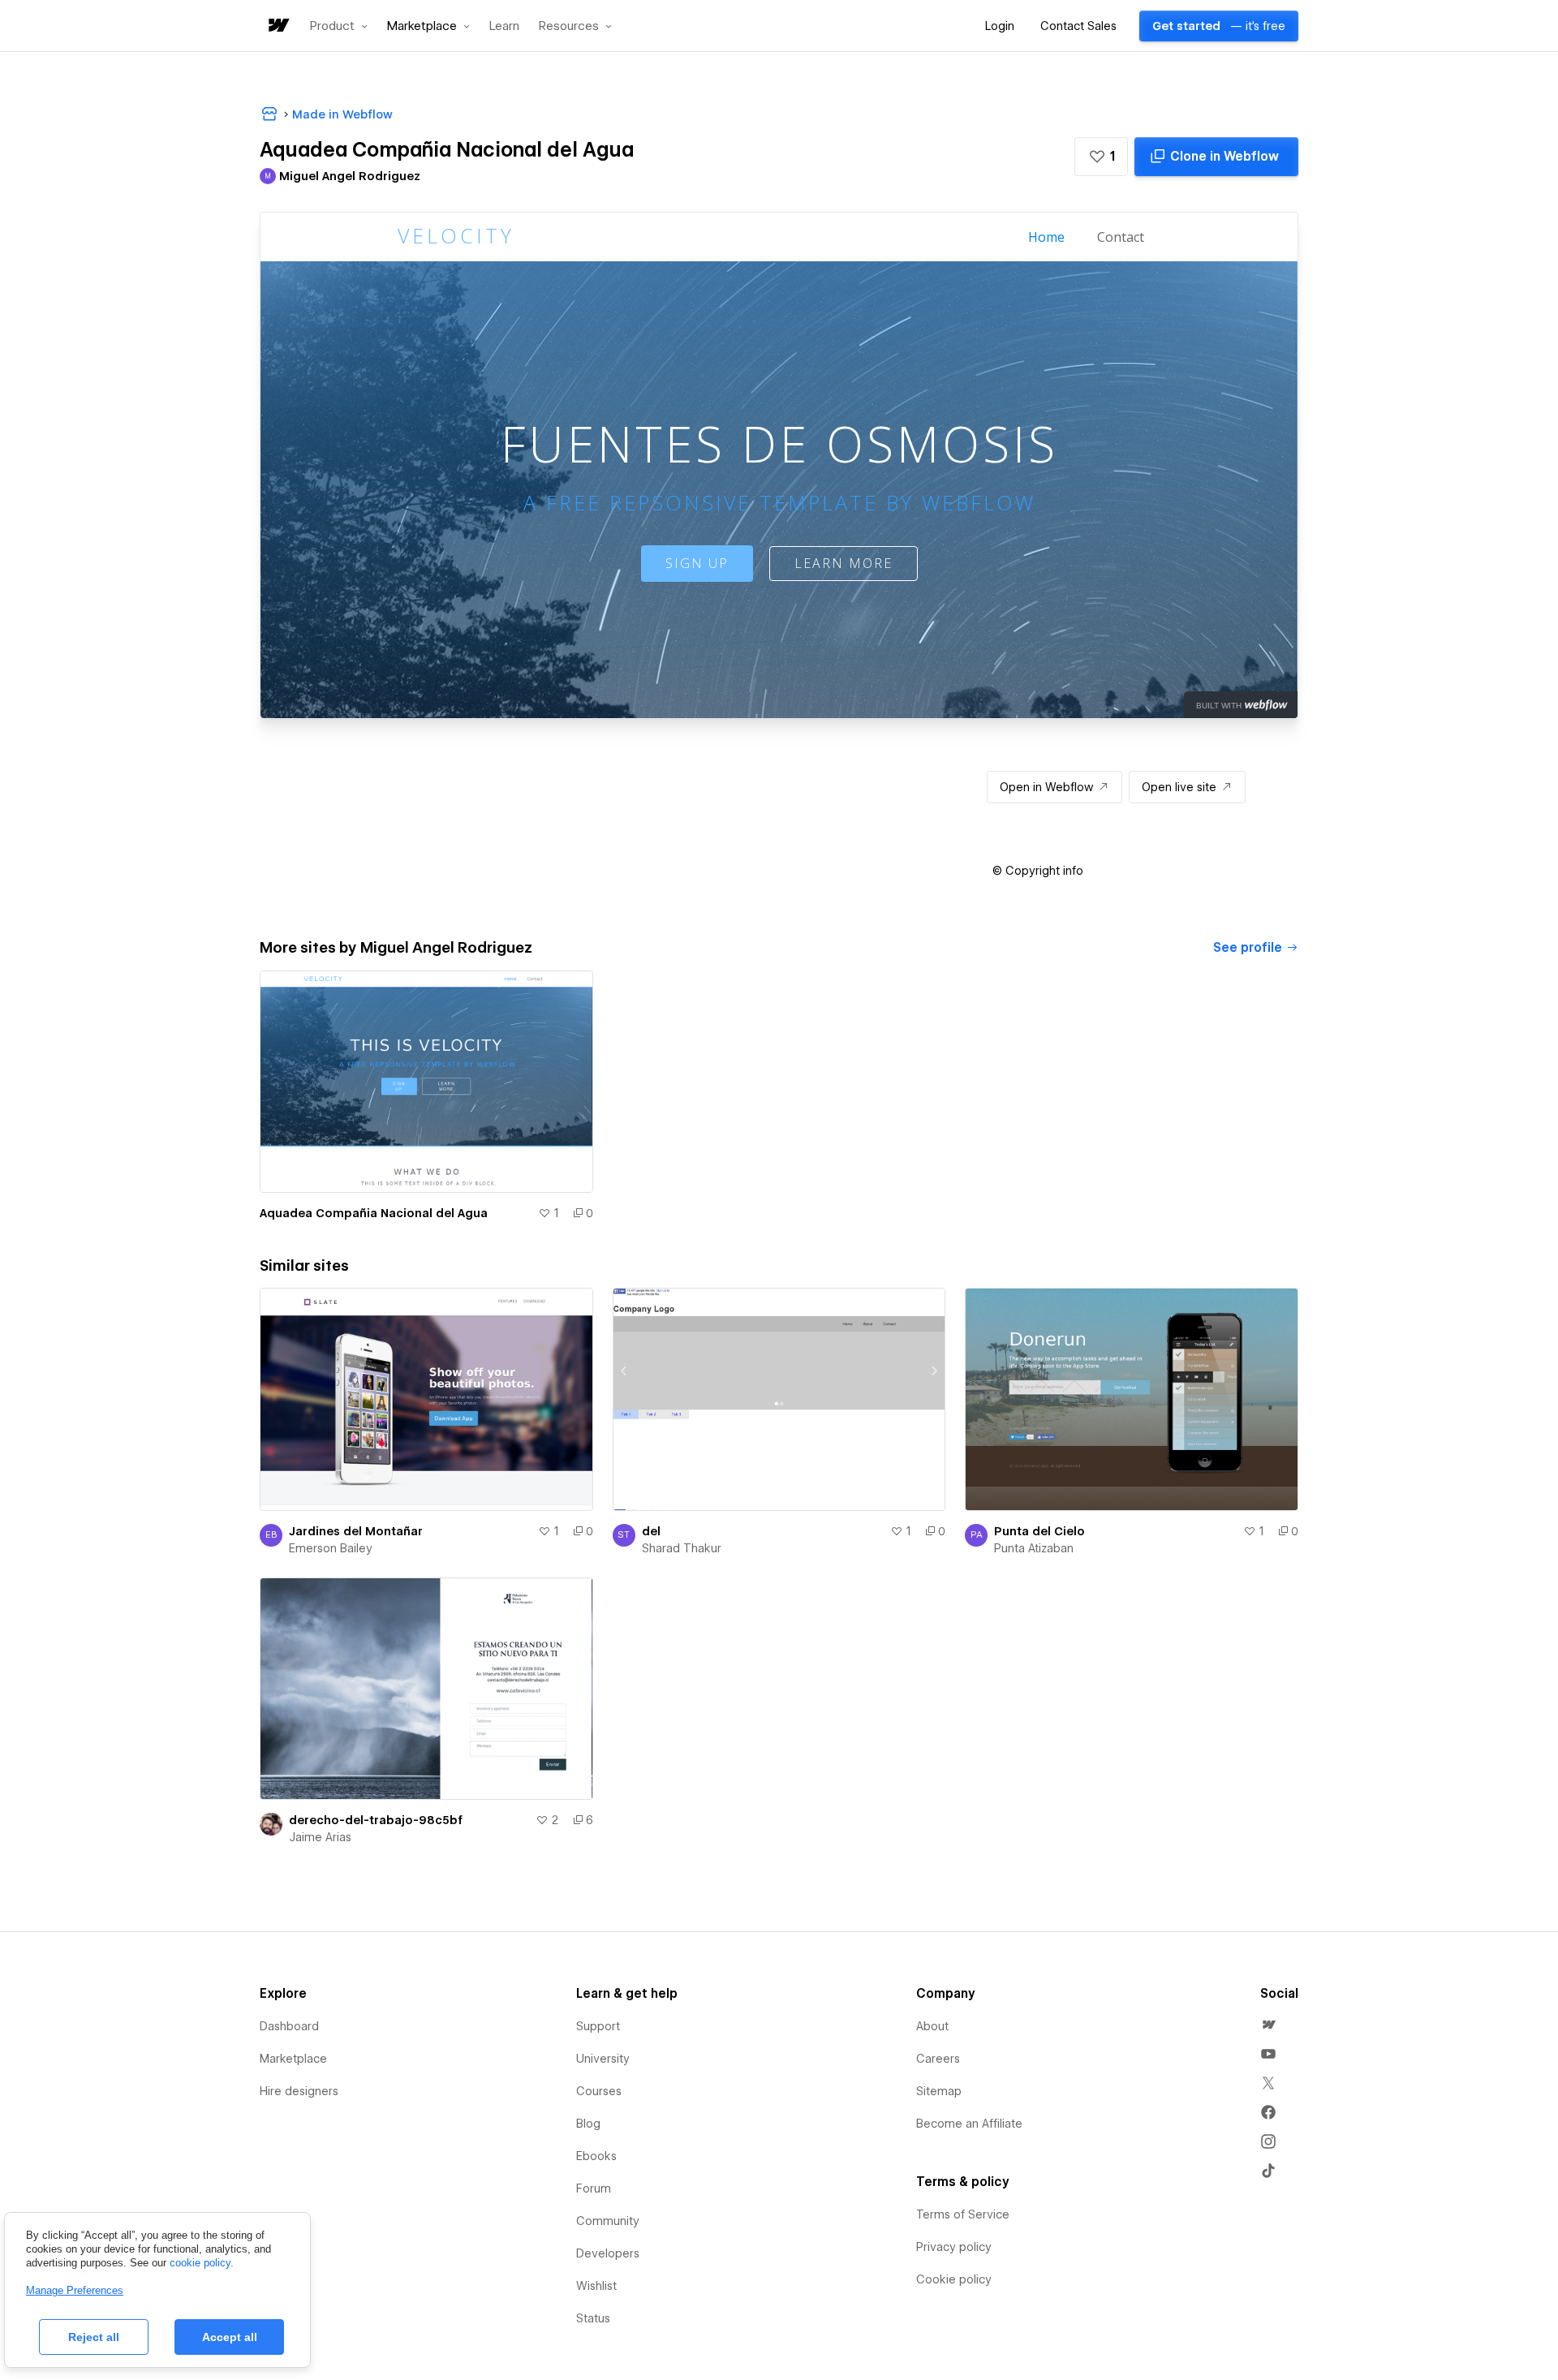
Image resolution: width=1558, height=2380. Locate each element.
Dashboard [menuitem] (289, 2026)
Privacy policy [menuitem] (954, 2247)
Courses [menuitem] (599, 2091)
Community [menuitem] (608, 2221)
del (651, 1531)
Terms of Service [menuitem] (963, 2214)
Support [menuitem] (598, 2026)
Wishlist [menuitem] (596, 2286)
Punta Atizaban (1034, 1548)
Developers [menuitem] (608, 2253)
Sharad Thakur (682, 1548)
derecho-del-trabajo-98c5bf (376, 1820)
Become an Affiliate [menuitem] (969, 2124)
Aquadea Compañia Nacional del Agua (374, 1213)
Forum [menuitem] (594, 2188)
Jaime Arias (320, 1837)
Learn (504, 26)
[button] (339, 26)
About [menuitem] (932, 2026)
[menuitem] (1268, 2025)
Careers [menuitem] (938, 2059)
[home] (278, 26)
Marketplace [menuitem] (293, 2059)
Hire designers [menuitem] (299, 2091)
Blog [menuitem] (588, 2124)
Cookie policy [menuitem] (954, 2279)
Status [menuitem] (593, 2318)
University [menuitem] (603, 2059)
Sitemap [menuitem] (939, 2091)
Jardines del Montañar (356, 1531)
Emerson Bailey (331, 1548)
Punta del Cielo (1039, 1531)
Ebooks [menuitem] (596, 2156)
